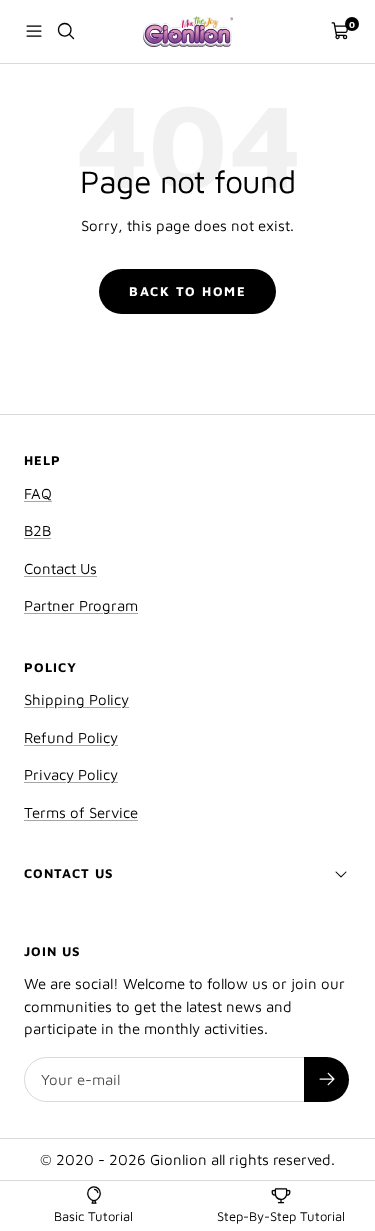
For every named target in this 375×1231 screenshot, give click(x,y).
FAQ (38, 493)
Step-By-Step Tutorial (281, 1216)
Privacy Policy (71, 774)
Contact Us (60, 568)
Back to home (187, 291)
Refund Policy (71, 737)
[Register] (326, 1079)
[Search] (66, 31)
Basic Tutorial (93, 1216)
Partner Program (81, 605)
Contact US (69, 873)
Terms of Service (81, 812)
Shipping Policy (76, 699)
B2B (37, 530)
